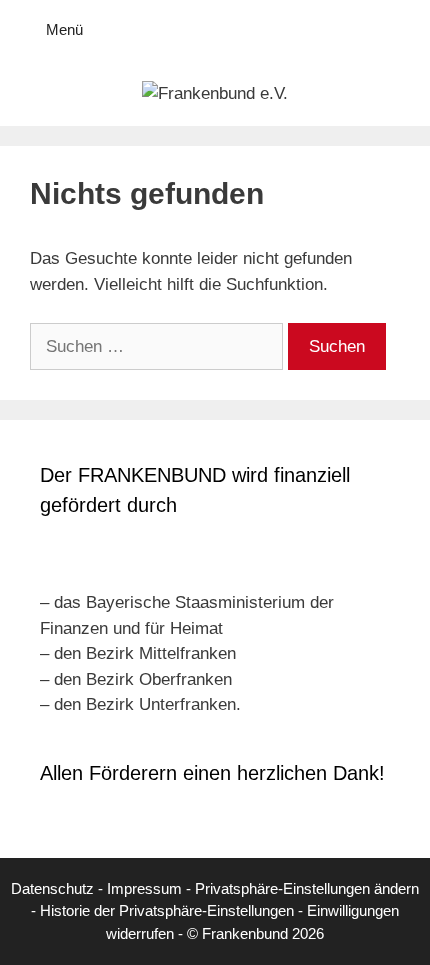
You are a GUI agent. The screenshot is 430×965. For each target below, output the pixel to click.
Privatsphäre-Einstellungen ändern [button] (307, 888)
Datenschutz (52, 888)
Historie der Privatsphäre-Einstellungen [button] (167, 910)
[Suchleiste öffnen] (400, 30)
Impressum (144, 888)
